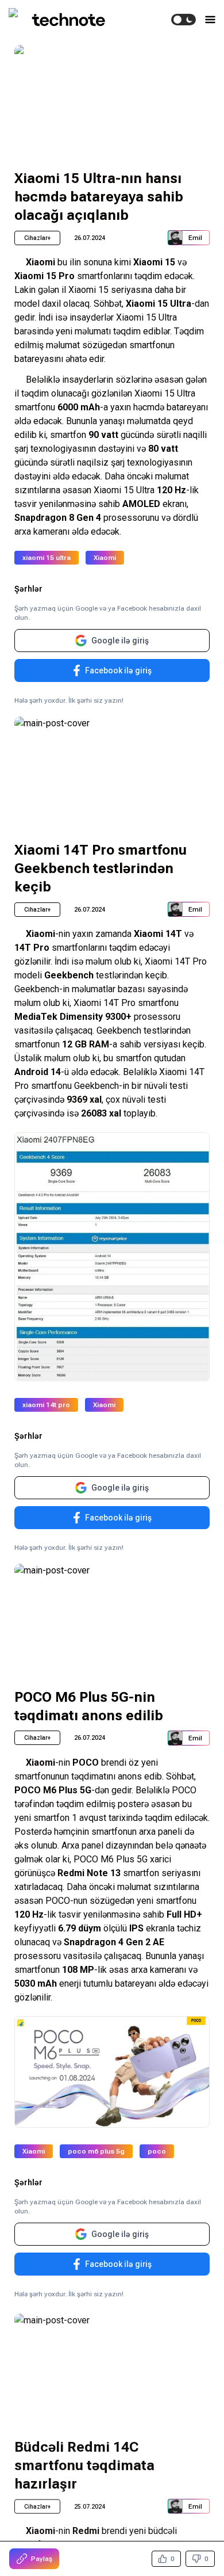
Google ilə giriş (120, 641)
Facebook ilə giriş (118, 670)
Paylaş (42, 2559)
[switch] (184, 20)
